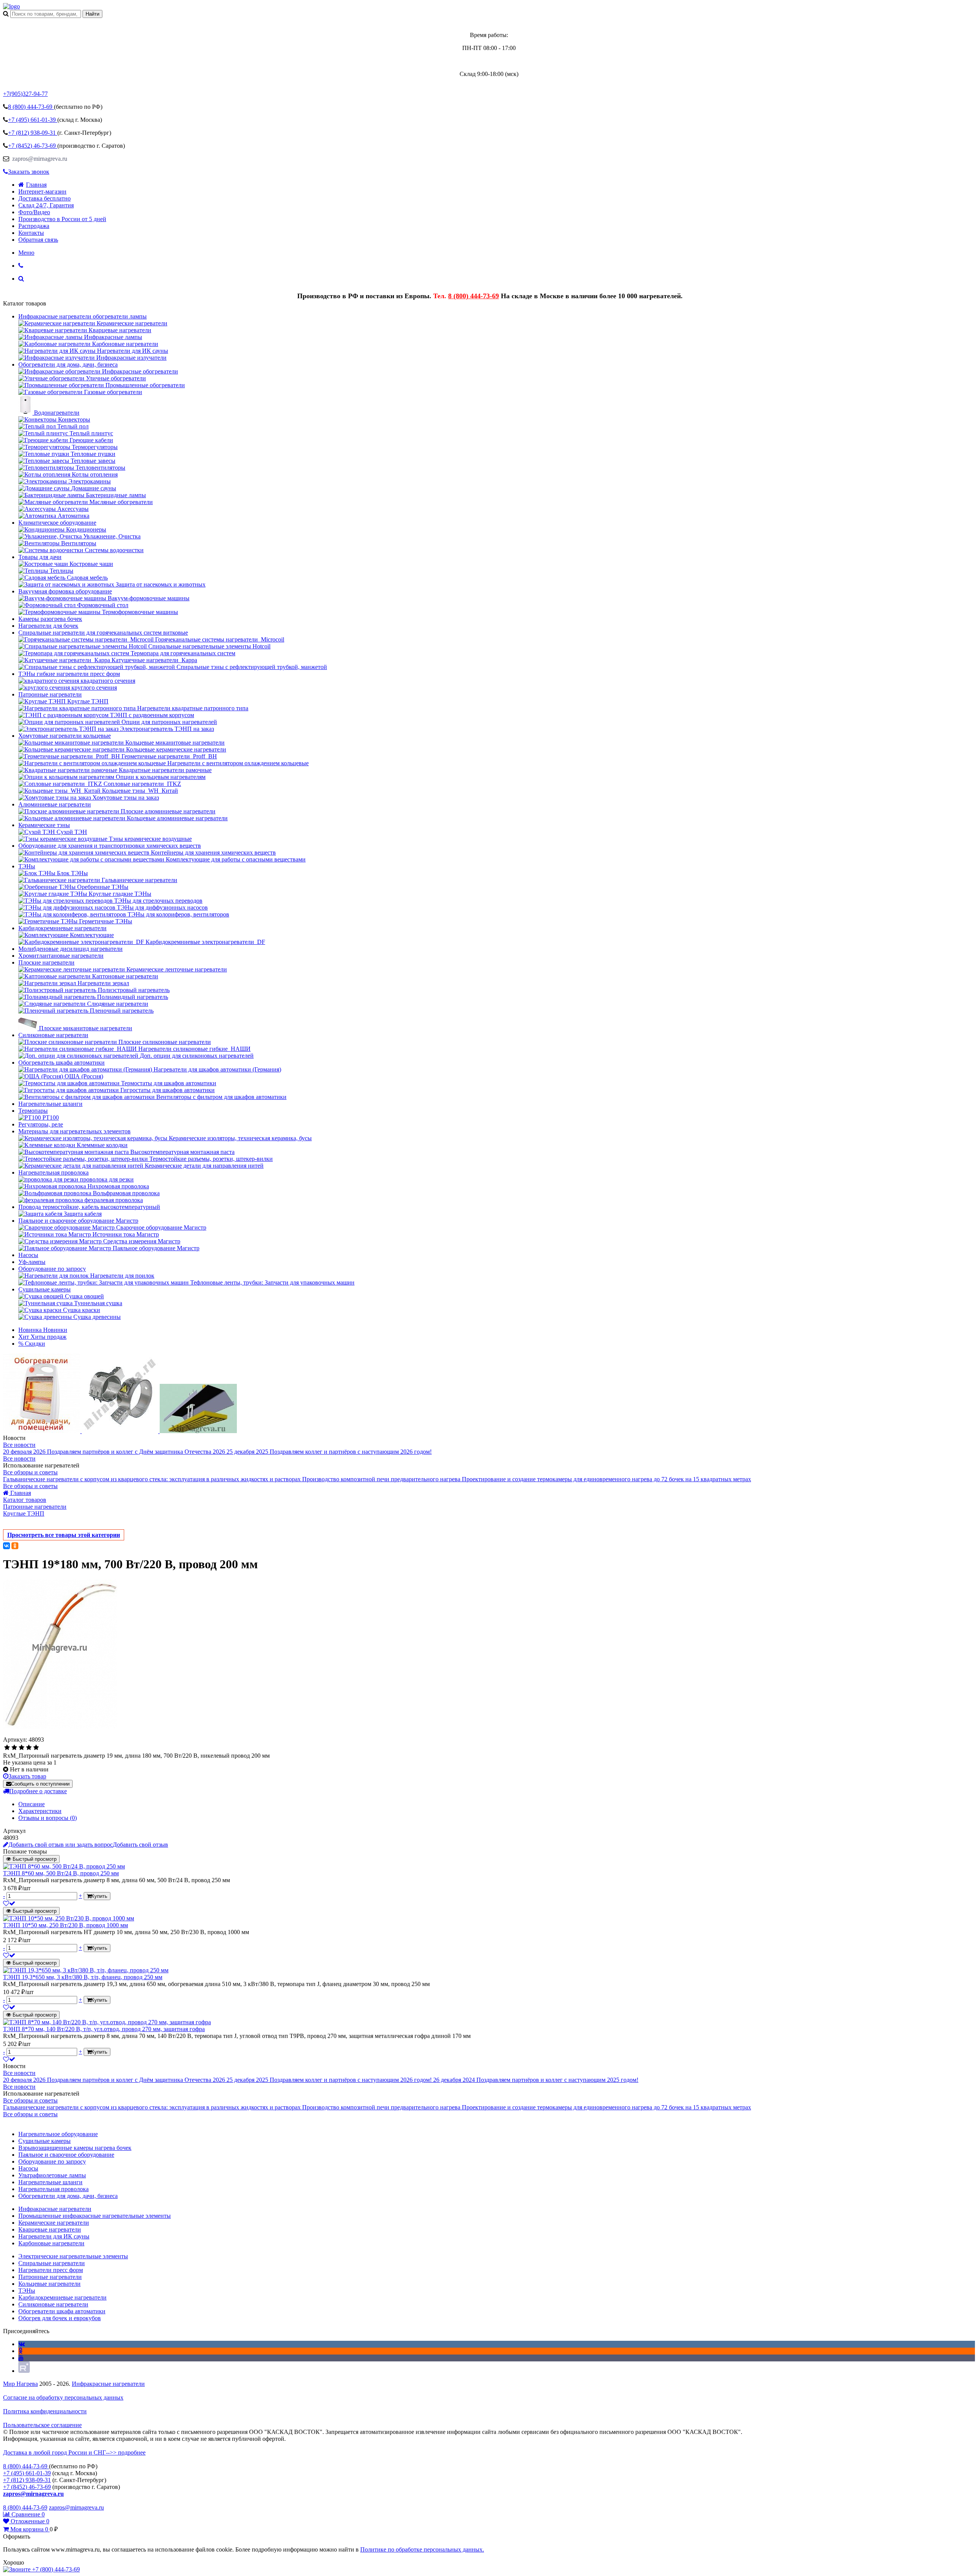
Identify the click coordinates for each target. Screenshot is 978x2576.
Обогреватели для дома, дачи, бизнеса (68, 364)
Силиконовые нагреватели (53, 1035)
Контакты (31, 233)
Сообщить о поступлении (40, 1784)
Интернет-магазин (42, 192)
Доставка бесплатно (45, 198)
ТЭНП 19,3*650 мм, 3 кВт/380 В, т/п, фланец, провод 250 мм (83, 1977)
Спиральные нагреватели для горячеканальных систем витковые (103, 633)
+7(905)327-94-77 (25, 94)
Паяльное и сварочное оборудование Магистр (78, 1221)
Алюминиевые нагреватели (55, 804)
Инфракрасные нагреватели (108, 2384)
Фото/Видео (34, 212)
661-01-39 (33, 120)
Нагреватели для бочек (48, 626)
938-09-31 (33, 133)
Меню (26, 253)
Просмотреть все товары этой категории (64, 1535)
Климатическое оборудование (57, 523)
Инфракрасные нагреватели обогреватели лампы (83, 316)
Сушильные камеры (45, 1289)
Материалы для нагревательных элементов (74, 1131)
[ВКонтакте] (6, 1546)
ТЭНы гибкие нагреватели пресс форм (69, 674)
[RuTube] (24, 2371)
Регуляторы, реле (41, 1124)
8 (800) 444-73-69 (474, 296)
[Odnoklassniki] (20, 2351)
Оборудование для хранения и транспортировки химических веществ (110, 846)
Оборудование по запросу (52, 1269)
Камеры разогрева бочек (50, 619)
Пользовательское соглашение (42, 2425)
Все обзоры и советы (30, 1472)
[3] (22, 1748)
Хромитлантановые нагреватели (61, 956)
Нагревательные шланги (50, 1104)
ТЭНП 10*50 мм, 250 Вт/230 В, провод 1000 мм (66, 1925)
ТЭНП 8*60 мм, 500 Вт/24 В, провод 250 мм (61, 1873)
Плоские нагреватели (46, 962)
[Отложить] (9, 1903)
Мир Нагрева (20, 2384)
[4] (29, 1748)
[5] (36, 1748)
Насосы (28, 1255)
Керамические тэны (44, 825)
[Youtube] (21, 2358)
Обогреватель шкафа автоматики (62, 1063)
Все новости (19, 1445)
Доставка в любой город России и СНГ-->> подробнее (74, 2452)
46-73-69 (33, 146)
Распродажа (34, 226)
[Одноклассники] (15, 1546)
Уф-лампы (32, 1262)
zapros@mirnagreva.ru (39, 159)
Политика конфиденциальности (45, 2411)
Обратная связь (38, 240)
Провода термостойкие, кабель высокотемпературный (89, 1207)
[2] (14, 1748)
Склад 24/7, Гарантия (46, 205)
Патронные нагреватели (50, 694)
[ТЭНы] (11, 6)
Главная (36, 185)
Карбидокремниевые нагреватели (62, 928)
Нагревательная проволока (53, 1172)
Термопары (33, 1111)
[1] (7, 1748)
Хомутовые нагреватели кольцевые (65, 736)
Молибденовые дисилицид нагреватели (70, 949)
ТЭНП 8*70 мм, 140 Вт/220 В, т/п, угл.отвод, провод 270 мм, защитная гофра (104, 2029)
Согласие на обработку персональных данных (63, 2397)
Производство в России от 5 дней (62, 219)
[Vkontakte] (22, 2344)
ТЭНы (27, 866)
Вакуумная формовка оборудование (65, 591)
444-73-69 (31, 107)
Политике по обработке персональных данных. (422, 2549)
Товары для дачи (40, 557)
